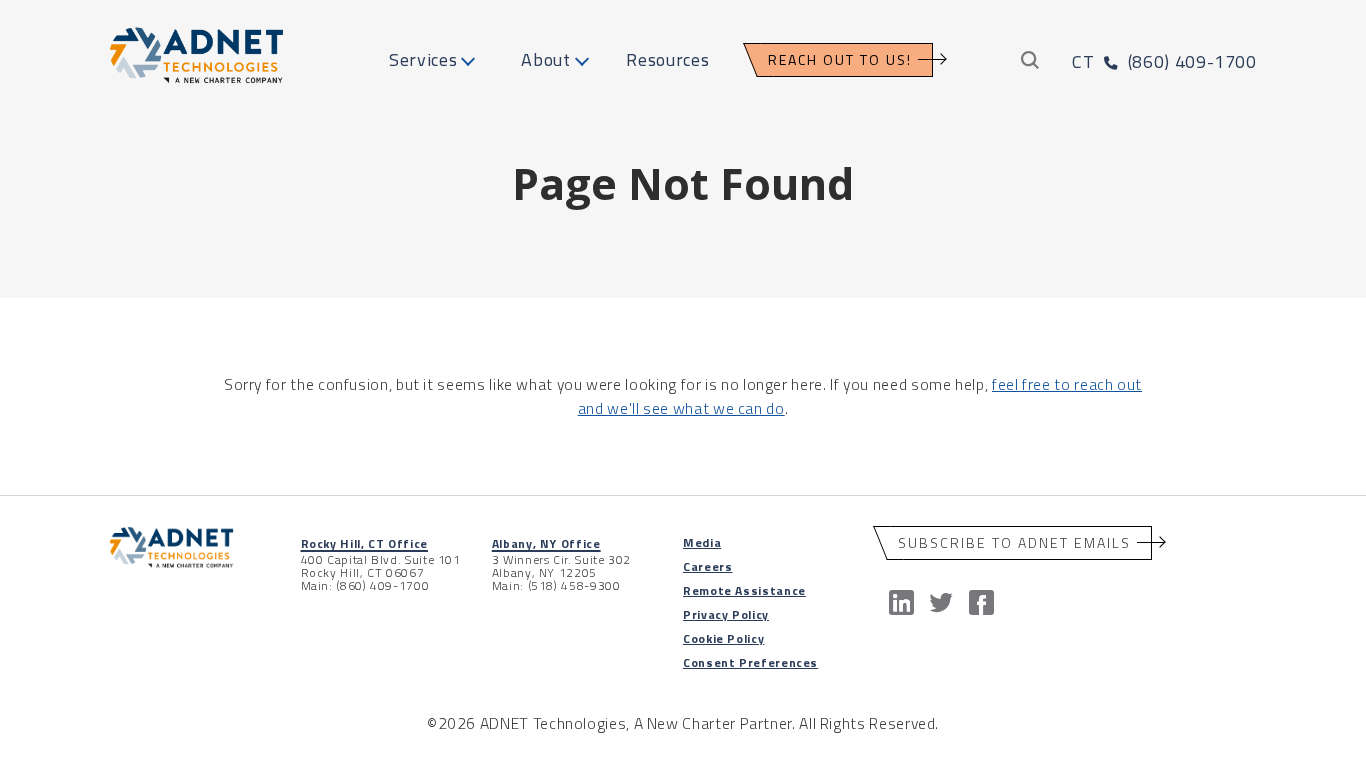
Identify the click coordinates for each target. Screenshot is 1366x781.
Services (423, 59)
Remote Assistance (744, 590)
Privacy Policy (726, 614)
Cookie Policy (723, 638)
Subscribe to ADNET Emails (1014, 542)
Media (702, 542)
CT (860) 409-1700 (1164, 61)
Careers (707, 566)
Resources (667, 59)
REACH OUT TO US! (840, 59)
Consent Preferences (750, 662)
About (545, 59)
